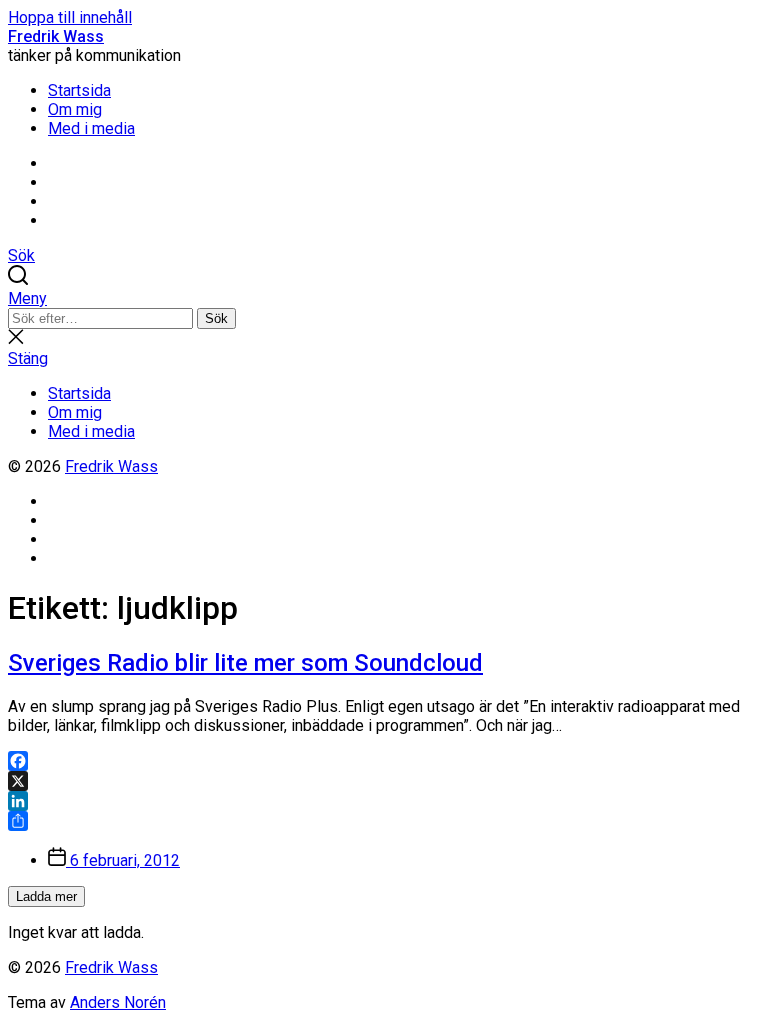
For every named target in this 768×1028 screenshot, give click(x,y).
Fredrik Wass (56, 36)
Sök (216, 318)
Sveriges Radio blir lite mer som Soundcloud (245, 663)
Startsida (79, 90)
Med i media (91, 128)
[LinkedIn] (384, 801)
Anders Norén (118, 1002)
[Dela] (384, 821)
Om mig (75, 109)
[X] (384, 781)
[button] (384, 298)
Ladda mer (46, 896)
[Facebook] (384, 761)
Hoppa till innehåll (70, 17)
